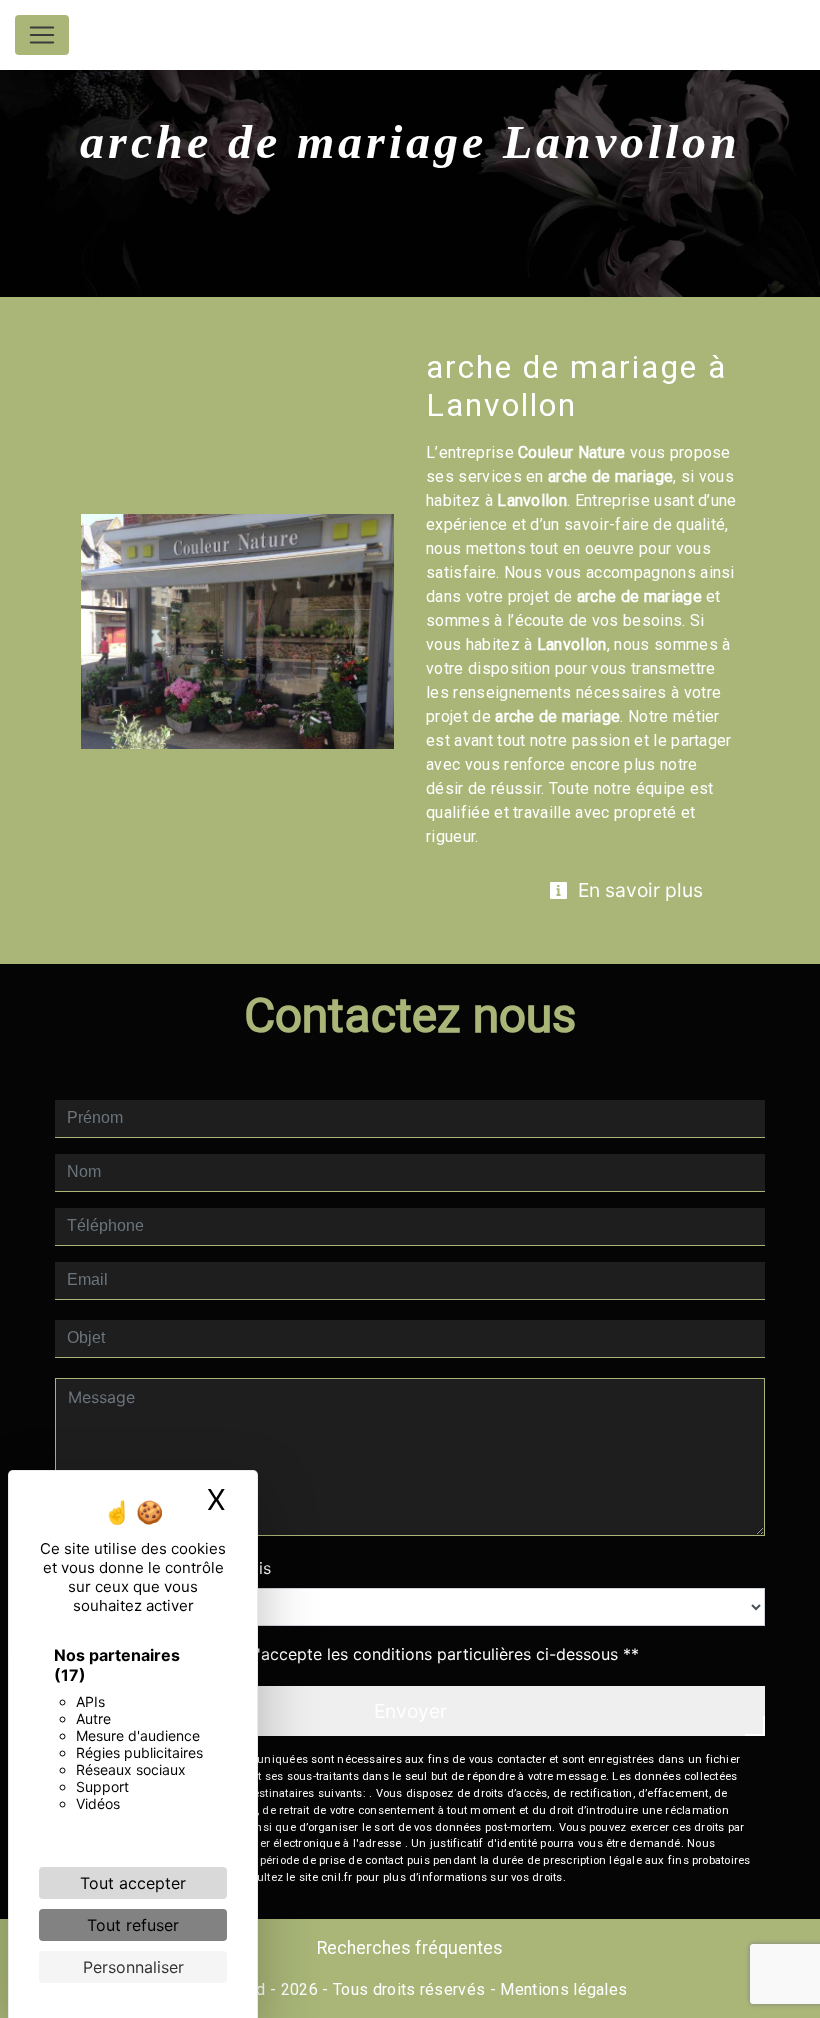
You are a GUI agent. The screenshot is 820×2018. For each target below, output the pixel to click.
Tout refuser (133, 1925)
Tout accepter (133, 1883)
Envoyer (410, 1711)
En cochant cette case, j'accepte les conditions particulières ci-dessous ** (357, 1654)
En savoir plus (638, 890)
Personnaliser (133, 1967)
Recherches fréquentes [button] (410, 1948)
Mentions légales (561, 1989)
